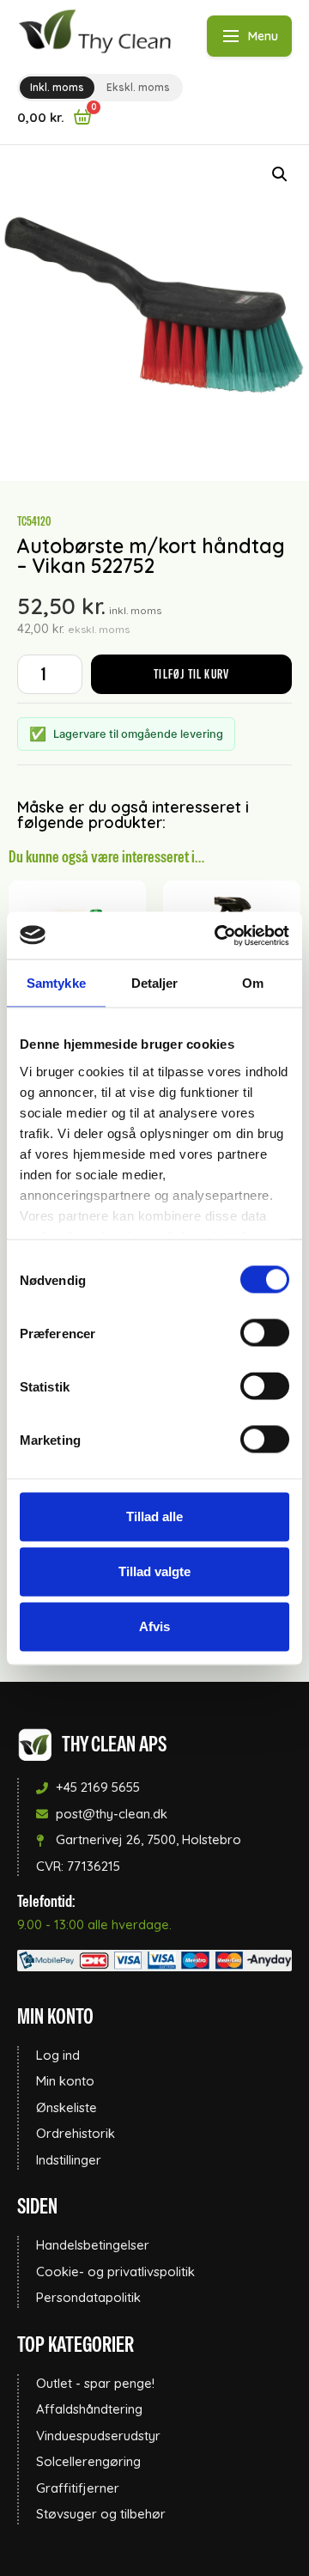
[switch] (265, 1333)
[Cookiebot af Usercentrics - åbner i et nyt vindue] (218, 935)
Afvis (154, 1626)
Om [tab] (253, 983)
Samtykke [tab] (56, 983)
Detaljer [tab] (155, 983)
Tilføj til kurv (191, 674)
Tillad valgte (154, 1571)
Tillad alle (154, 1516)
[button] (280, 174)
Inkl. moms (57, 87)
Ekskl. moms (138, 87)
